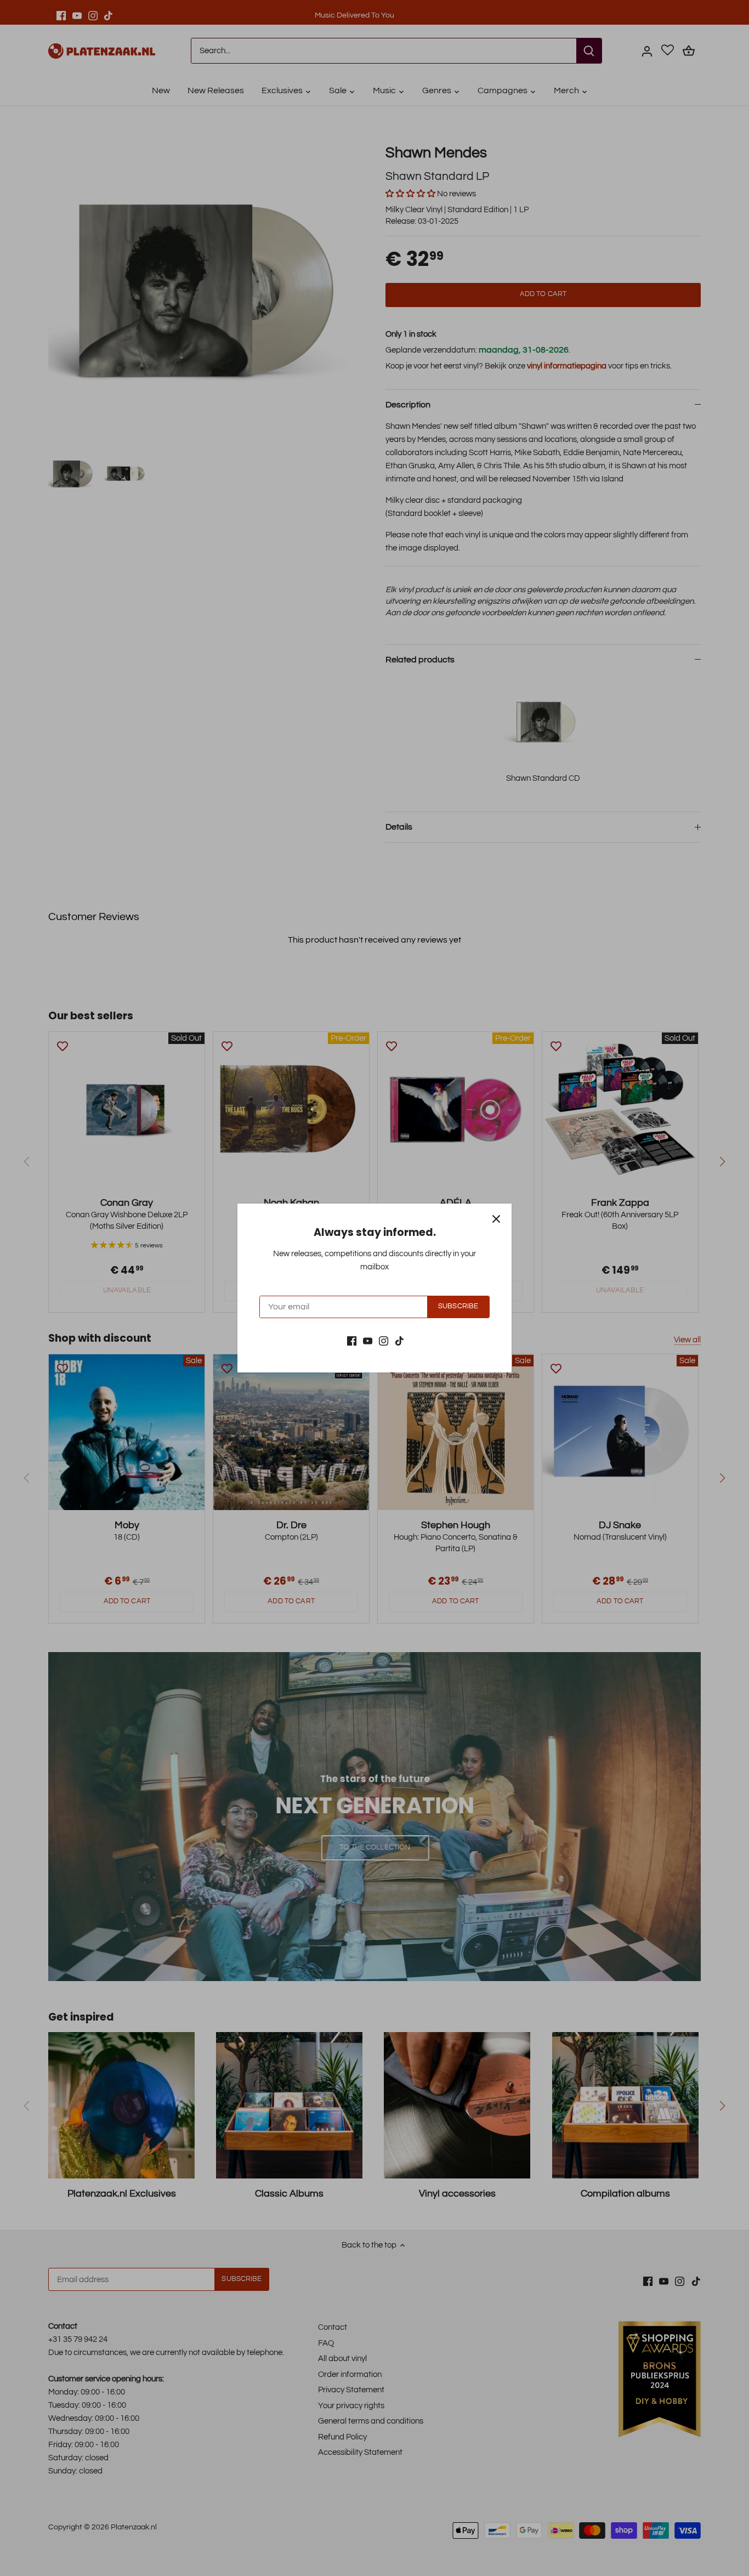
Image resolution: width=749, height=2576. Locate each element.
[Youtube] (368, 1340)
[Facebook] (352, 1340)
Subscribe (458, 1306)
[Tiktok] (399, 1340)
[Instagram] (384, 1340)
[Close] (496, 1219)
